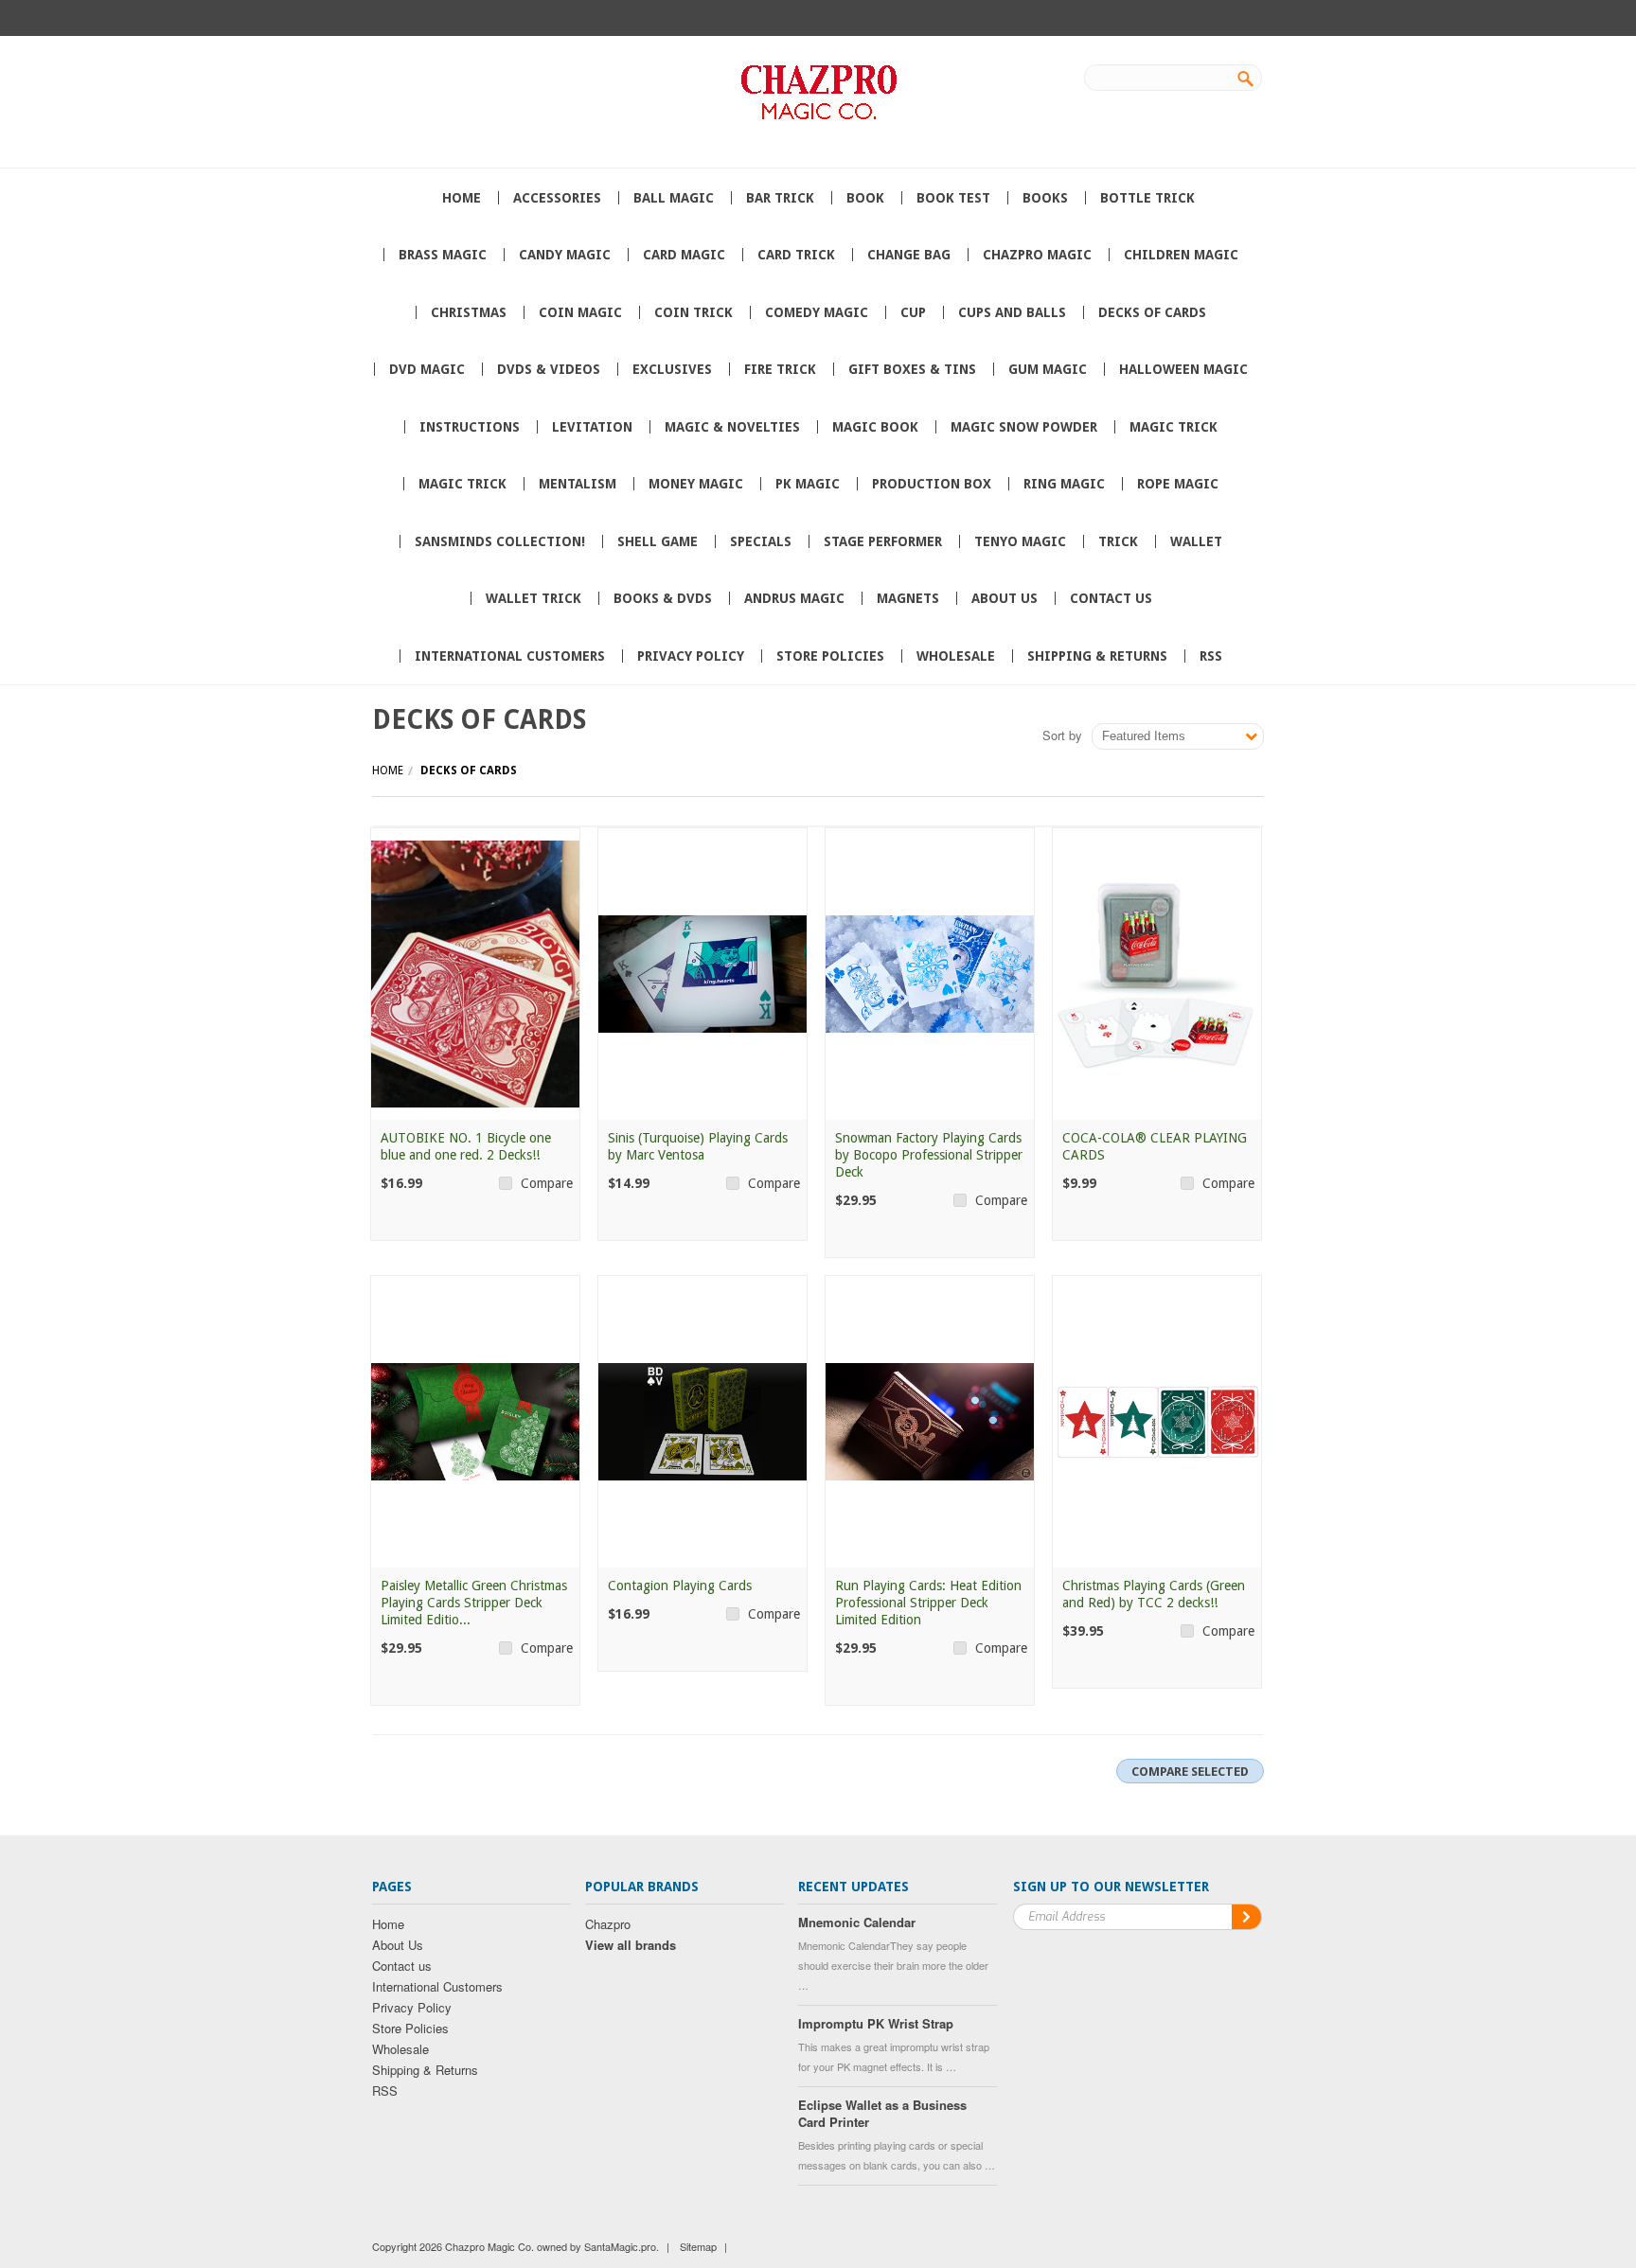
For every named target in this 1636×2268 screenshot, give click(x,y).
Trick (1118, 541)
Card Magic (684, 255)
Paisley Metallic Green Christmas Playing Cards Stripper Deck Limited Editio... (474, 1603)
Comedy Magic (817, 312)
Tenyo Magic (1020, 541)
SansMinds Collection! (500, 541)
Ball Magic (674, 198)
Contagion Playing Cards (680, 1586)
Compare (547, 1183)
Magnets (908, 598)
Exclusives (672, 369)
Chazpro (608, 1924)
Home (388, 771)
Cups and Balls (1012, 312)
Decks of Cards (1152, 312)
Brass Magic (443, 255)
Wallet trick (533, 598)
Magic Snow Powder (1024, 427)
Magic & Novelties (732, 427)
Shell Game (658, 541)
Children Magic (1181, 255)
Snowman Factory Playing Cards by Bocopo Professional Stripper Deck (929, 1155)
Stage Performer (883, 541)
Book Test (953, 198)
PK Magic (808, 484)
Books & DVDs (663, 598)
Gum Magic (1048, 369)
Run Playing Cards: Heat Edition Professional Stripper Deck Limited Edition (928, 1603)
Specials (761, 541)
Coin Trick (694, 312)
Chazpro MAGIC (1037, 255)
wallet (1196, 541)
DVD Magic (427, 369)
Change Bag (909, 255)
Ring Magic (1064, 484)
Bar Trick (780, 198)
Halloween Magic (1183, 369)
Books (1045, 198)
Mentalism (578, 484)
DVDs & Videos (549, 369)
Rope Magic (1178, 484)
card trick (796, 255)
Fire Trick (780, 369)
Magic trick (1174, 427)
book (865, 198)
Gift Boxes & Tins (912, 369)
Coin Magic (580, 312)
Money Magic (696, 484)
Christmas (469, 312)
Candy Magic (565, 255)
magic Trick (462, 484)
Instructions (470, 427)
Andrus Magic (794, 598)
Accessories (557, 198)
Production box (932, 484)
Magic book (875, 427)
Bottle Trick (1147, 198)
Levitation (592, 427)
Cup (913, 312)
